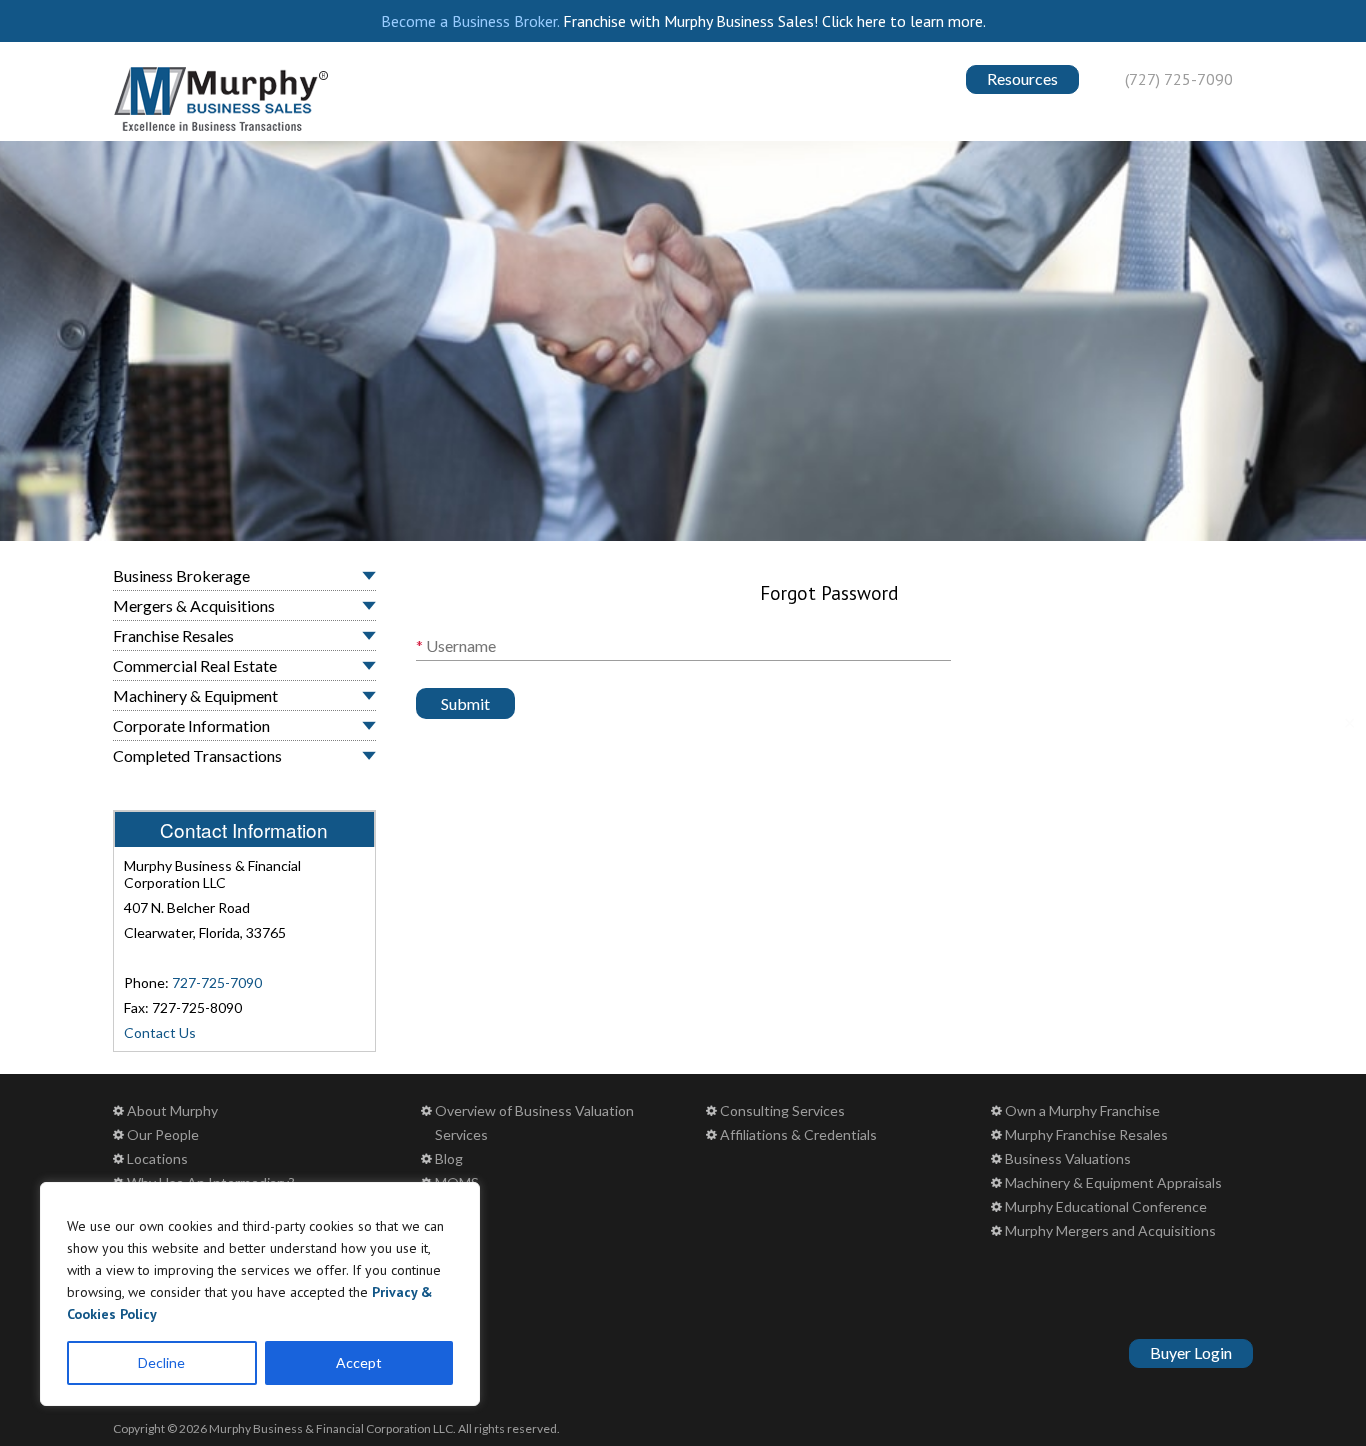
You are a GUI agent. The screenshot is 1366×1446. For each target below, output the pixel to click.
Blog (449, 1158)
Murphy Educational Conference (1106, 1206)
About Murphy (172, 1110)
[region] (260, 1294)
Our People (163, 1134)
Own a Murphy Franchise (1082, 1110)
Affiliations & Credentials (798, 1134)
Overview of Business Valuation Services (534, 1122)
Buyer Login (1191, 1352)
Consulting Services (782, 1110)
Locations (157, 1158)
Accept (359, 1362)
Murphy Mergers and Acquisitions (1110, 1230)
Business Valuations (1068, 1158)
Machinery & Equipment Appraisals (1113, 1182)
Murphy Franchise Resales (1086, 1134)
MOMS (457, 1182)
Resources (1022, 78)
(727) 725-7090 (1179, 79)
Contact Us (160, 1032)
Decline (161, 1362)
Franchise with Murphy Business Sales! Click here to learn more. (774, 21)
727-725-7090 (217, 982)
